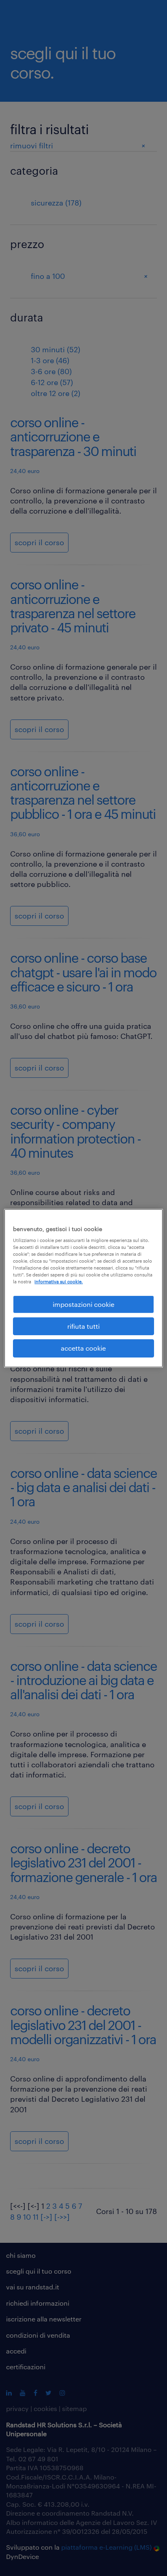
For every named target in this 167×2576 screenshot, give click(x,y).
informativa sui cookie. (59, 1282)
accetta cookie (83, 1348)
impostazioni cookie (83, 1304)
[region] (83, 1288)
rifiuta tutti (83, 1326)
